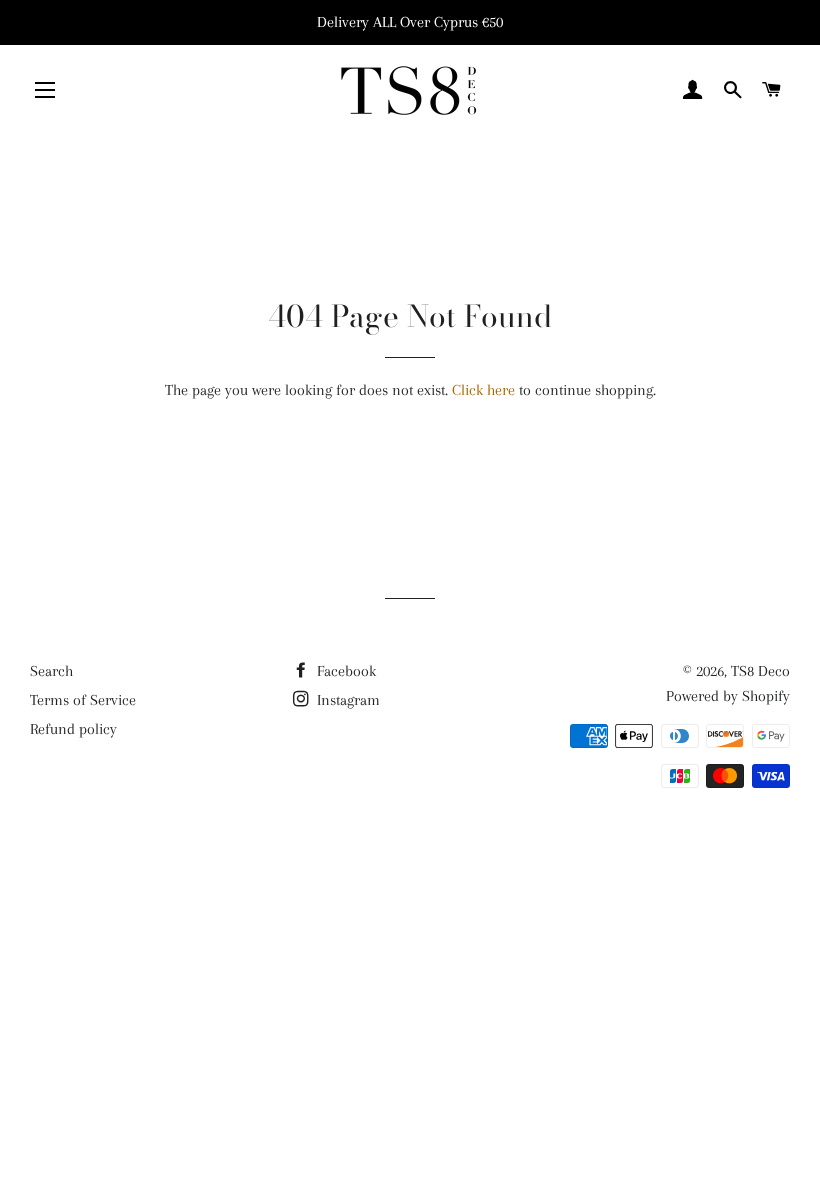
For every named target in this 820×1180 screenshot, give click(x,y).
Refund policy (73, 729)
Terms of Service (83, 700)
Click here (483, 390)
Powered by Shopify (728, 696)
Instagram (346, 700)
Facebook (344, 671)
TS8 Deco (760, 671)
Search (51, 671)
